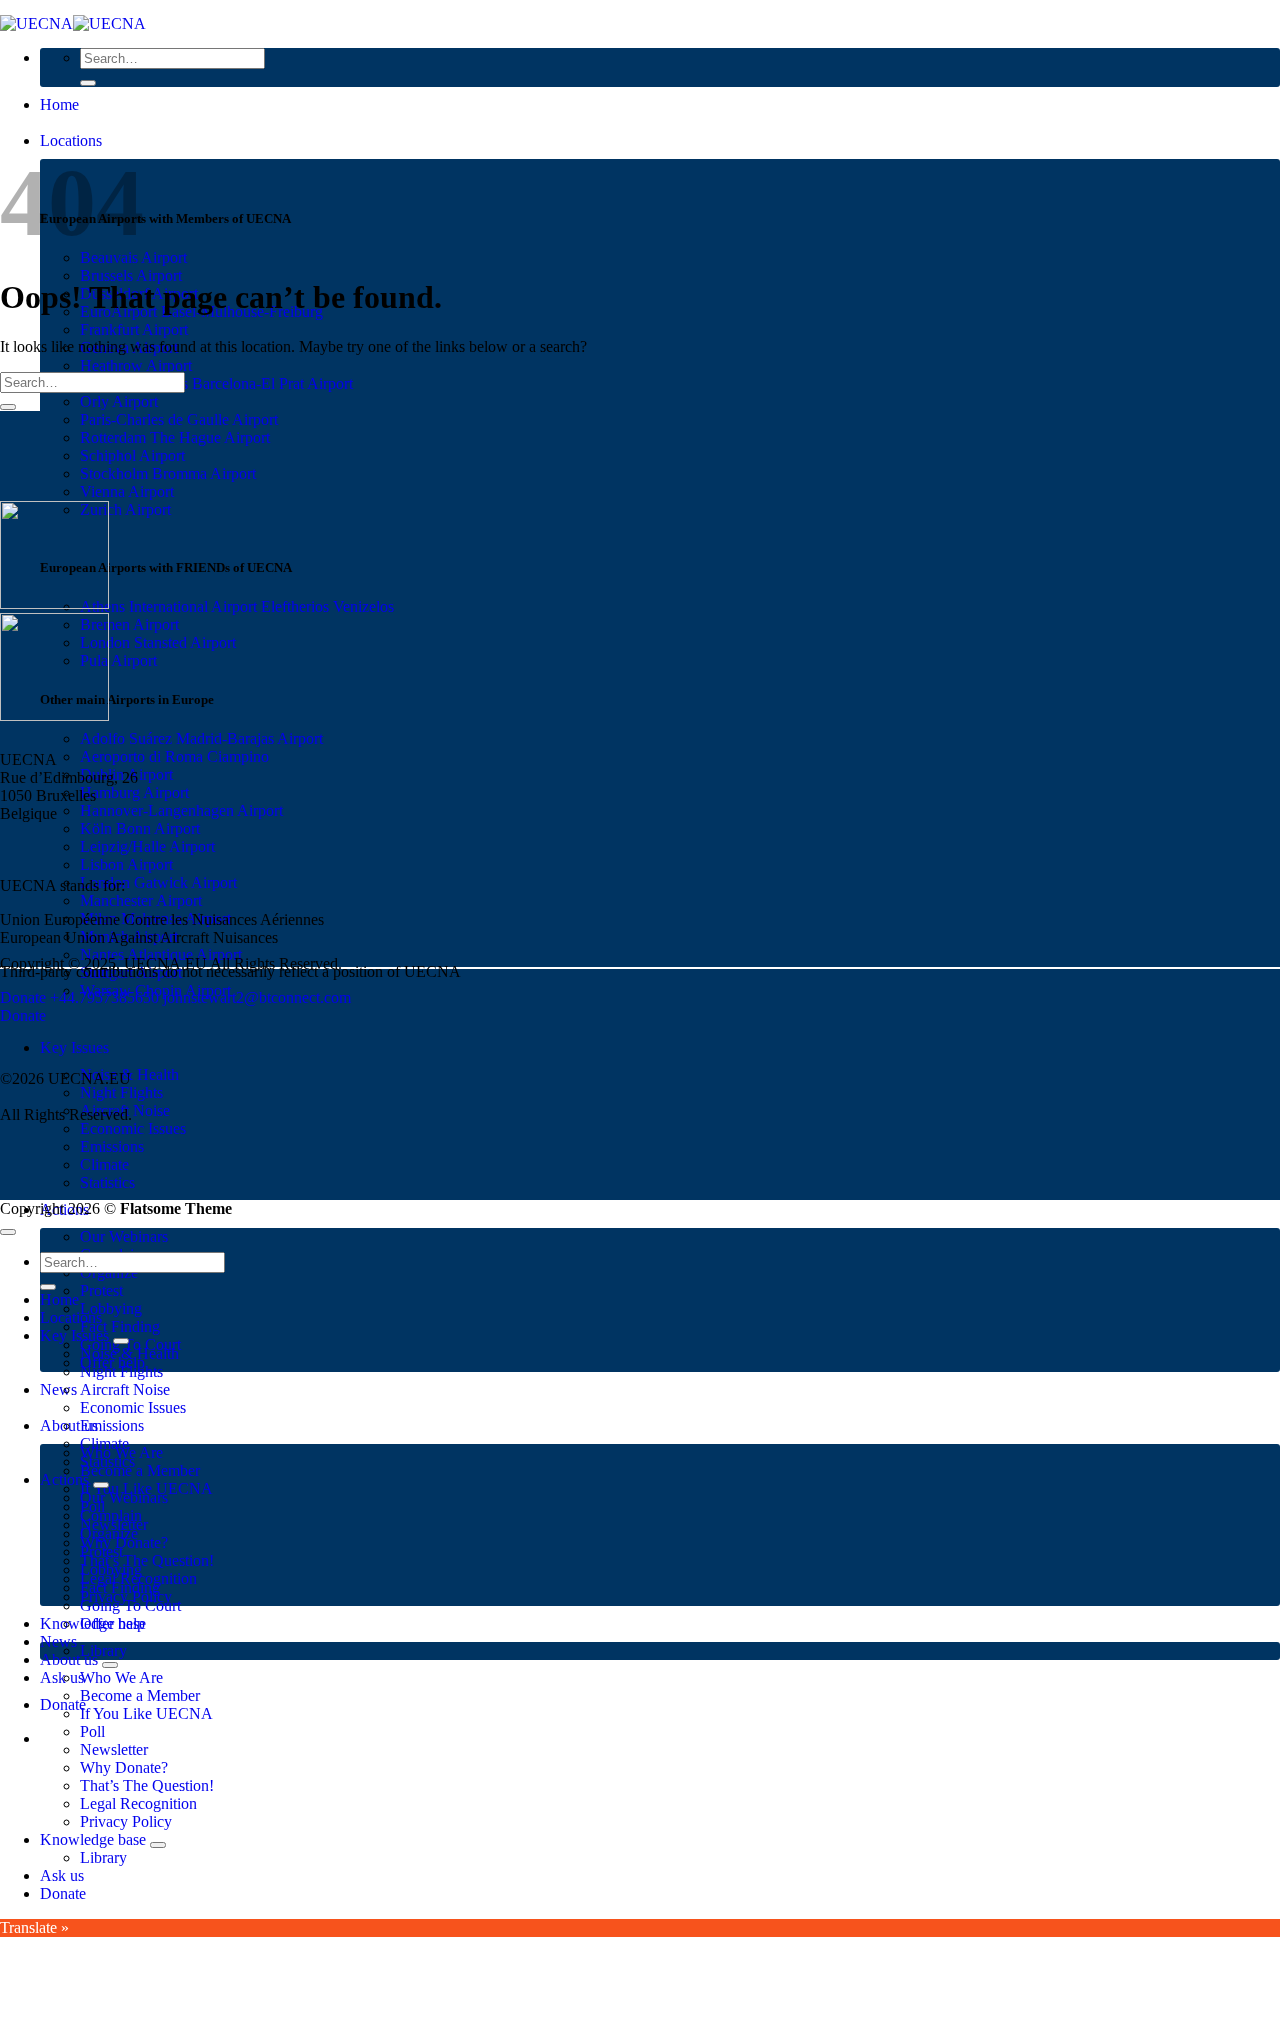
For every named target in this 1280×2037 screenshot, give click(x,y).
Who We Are (121, 1677)
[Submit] (88, 83)
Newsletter (114, 1749)
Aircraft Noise (125, 1389)
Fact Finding (120, 1326)
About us (69, 1659)
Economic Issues (133, 1128)
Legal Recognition (138, 1803)
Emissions (112, 1146)
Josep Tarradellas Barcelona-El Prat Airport (216, 383)
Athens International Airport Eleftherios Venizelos (237, 606)
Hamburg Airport (134, 792)
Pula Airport (118, 660)
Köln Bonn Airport (140, 828)
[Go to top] (8, 1232)
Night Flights (121, 1092)
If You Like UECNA (146, 1713)
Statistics (107, 1182)
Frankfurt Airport (134, 329)
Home (59, 104)
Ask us (62, 1677)
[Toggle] (121, 1341)
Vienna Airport (127, 491)
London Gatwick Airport (158, 882)
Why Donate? (124, 1767)
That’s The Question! (147, 1560)
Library (103, 1650)
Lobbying (111, 1308)
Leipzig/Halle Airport (147, 846)
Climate (104, 1164)
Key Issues (74, 1047)
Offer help (112, 1623)
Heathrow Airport (136, 365)
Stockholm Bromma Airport (168, 473)
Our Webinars (124, 1236)
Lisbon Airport (126, 864)
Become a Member (140, 1470)
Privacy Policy (126, 1821)
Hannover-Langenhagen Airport (181, 810)
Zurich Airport (125, 509)
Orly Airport (119, 401)
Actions (64, 1479)
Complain (111, 1515)
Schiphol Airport (132, 455)
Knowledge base (93, 1839)
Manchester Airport (141, 900)
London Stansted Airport (158, 642)
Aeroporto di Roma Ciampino (174, 756)
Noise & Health (129, 1353)
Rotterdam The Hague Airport (175, 437)
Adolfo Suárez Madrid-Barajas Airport (201, 738)
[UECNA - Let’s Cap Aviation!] (73, 23)
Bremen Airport (129, 624)
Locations (71, 140)
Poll (92, 1731)
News (58, 1389)
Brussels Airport (131, 275)
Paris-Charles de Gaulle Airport (179, 419)
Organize (109, 1533)
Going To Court (130, 1605)
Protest (101, 1290)
